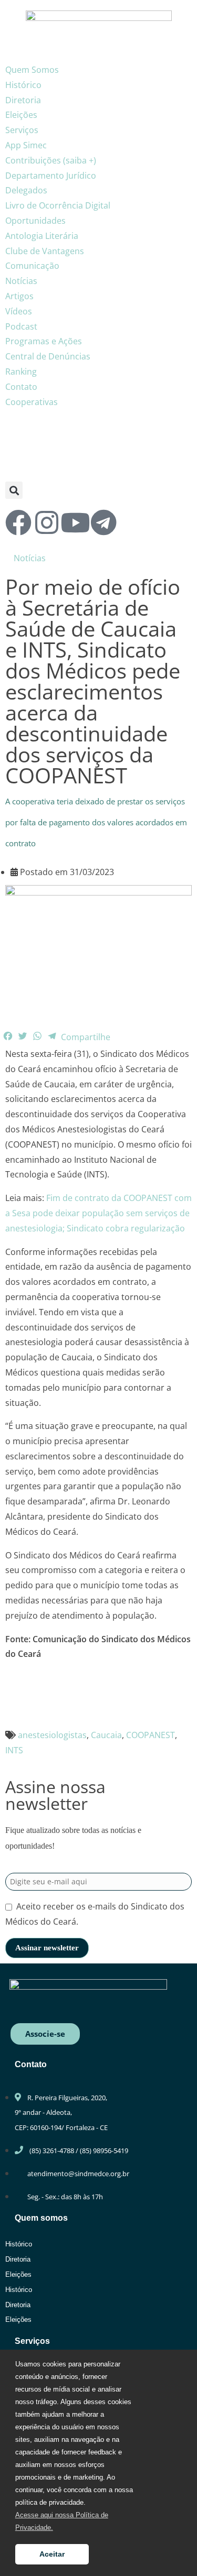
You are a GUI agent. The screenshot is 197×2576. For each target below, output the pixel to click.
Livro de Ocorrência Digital (58, 205)
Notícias (21, 281)
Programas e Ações (44, 341)
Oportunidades (35, 221)
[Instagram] (47, 522)
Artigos (19, 296)
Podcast (21, 326)
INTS (14, 1750)
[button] (14, 490)
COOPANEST (151, 1735)
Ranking (21, 372)
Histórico (23, 85)
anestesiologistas (52, 1735)
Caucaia (106, 1735)
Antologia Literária (42, 236)
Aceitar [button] (52, 2554)
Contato (21, 387)
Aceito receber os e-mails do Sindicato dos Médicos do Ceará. (95, 1914)
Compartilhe (86, 1037)
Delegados (26, 190)
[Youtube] (75, 522)
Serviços (22, 130)
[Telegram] (103, 522)
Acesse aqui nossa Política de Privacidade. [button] (62, 2521)
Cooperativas (32, 402)
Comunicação (32, 266)
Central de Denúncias (48, 356)
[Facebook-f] (18, 522)
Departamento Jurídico (51, 176)
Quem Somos (32, 70)
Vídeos (19, 311)
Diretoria (23, 100)
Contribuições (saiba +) (51, 160)
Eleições (21, 115)
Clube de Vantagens (45, 251)
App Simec (26, 145)
